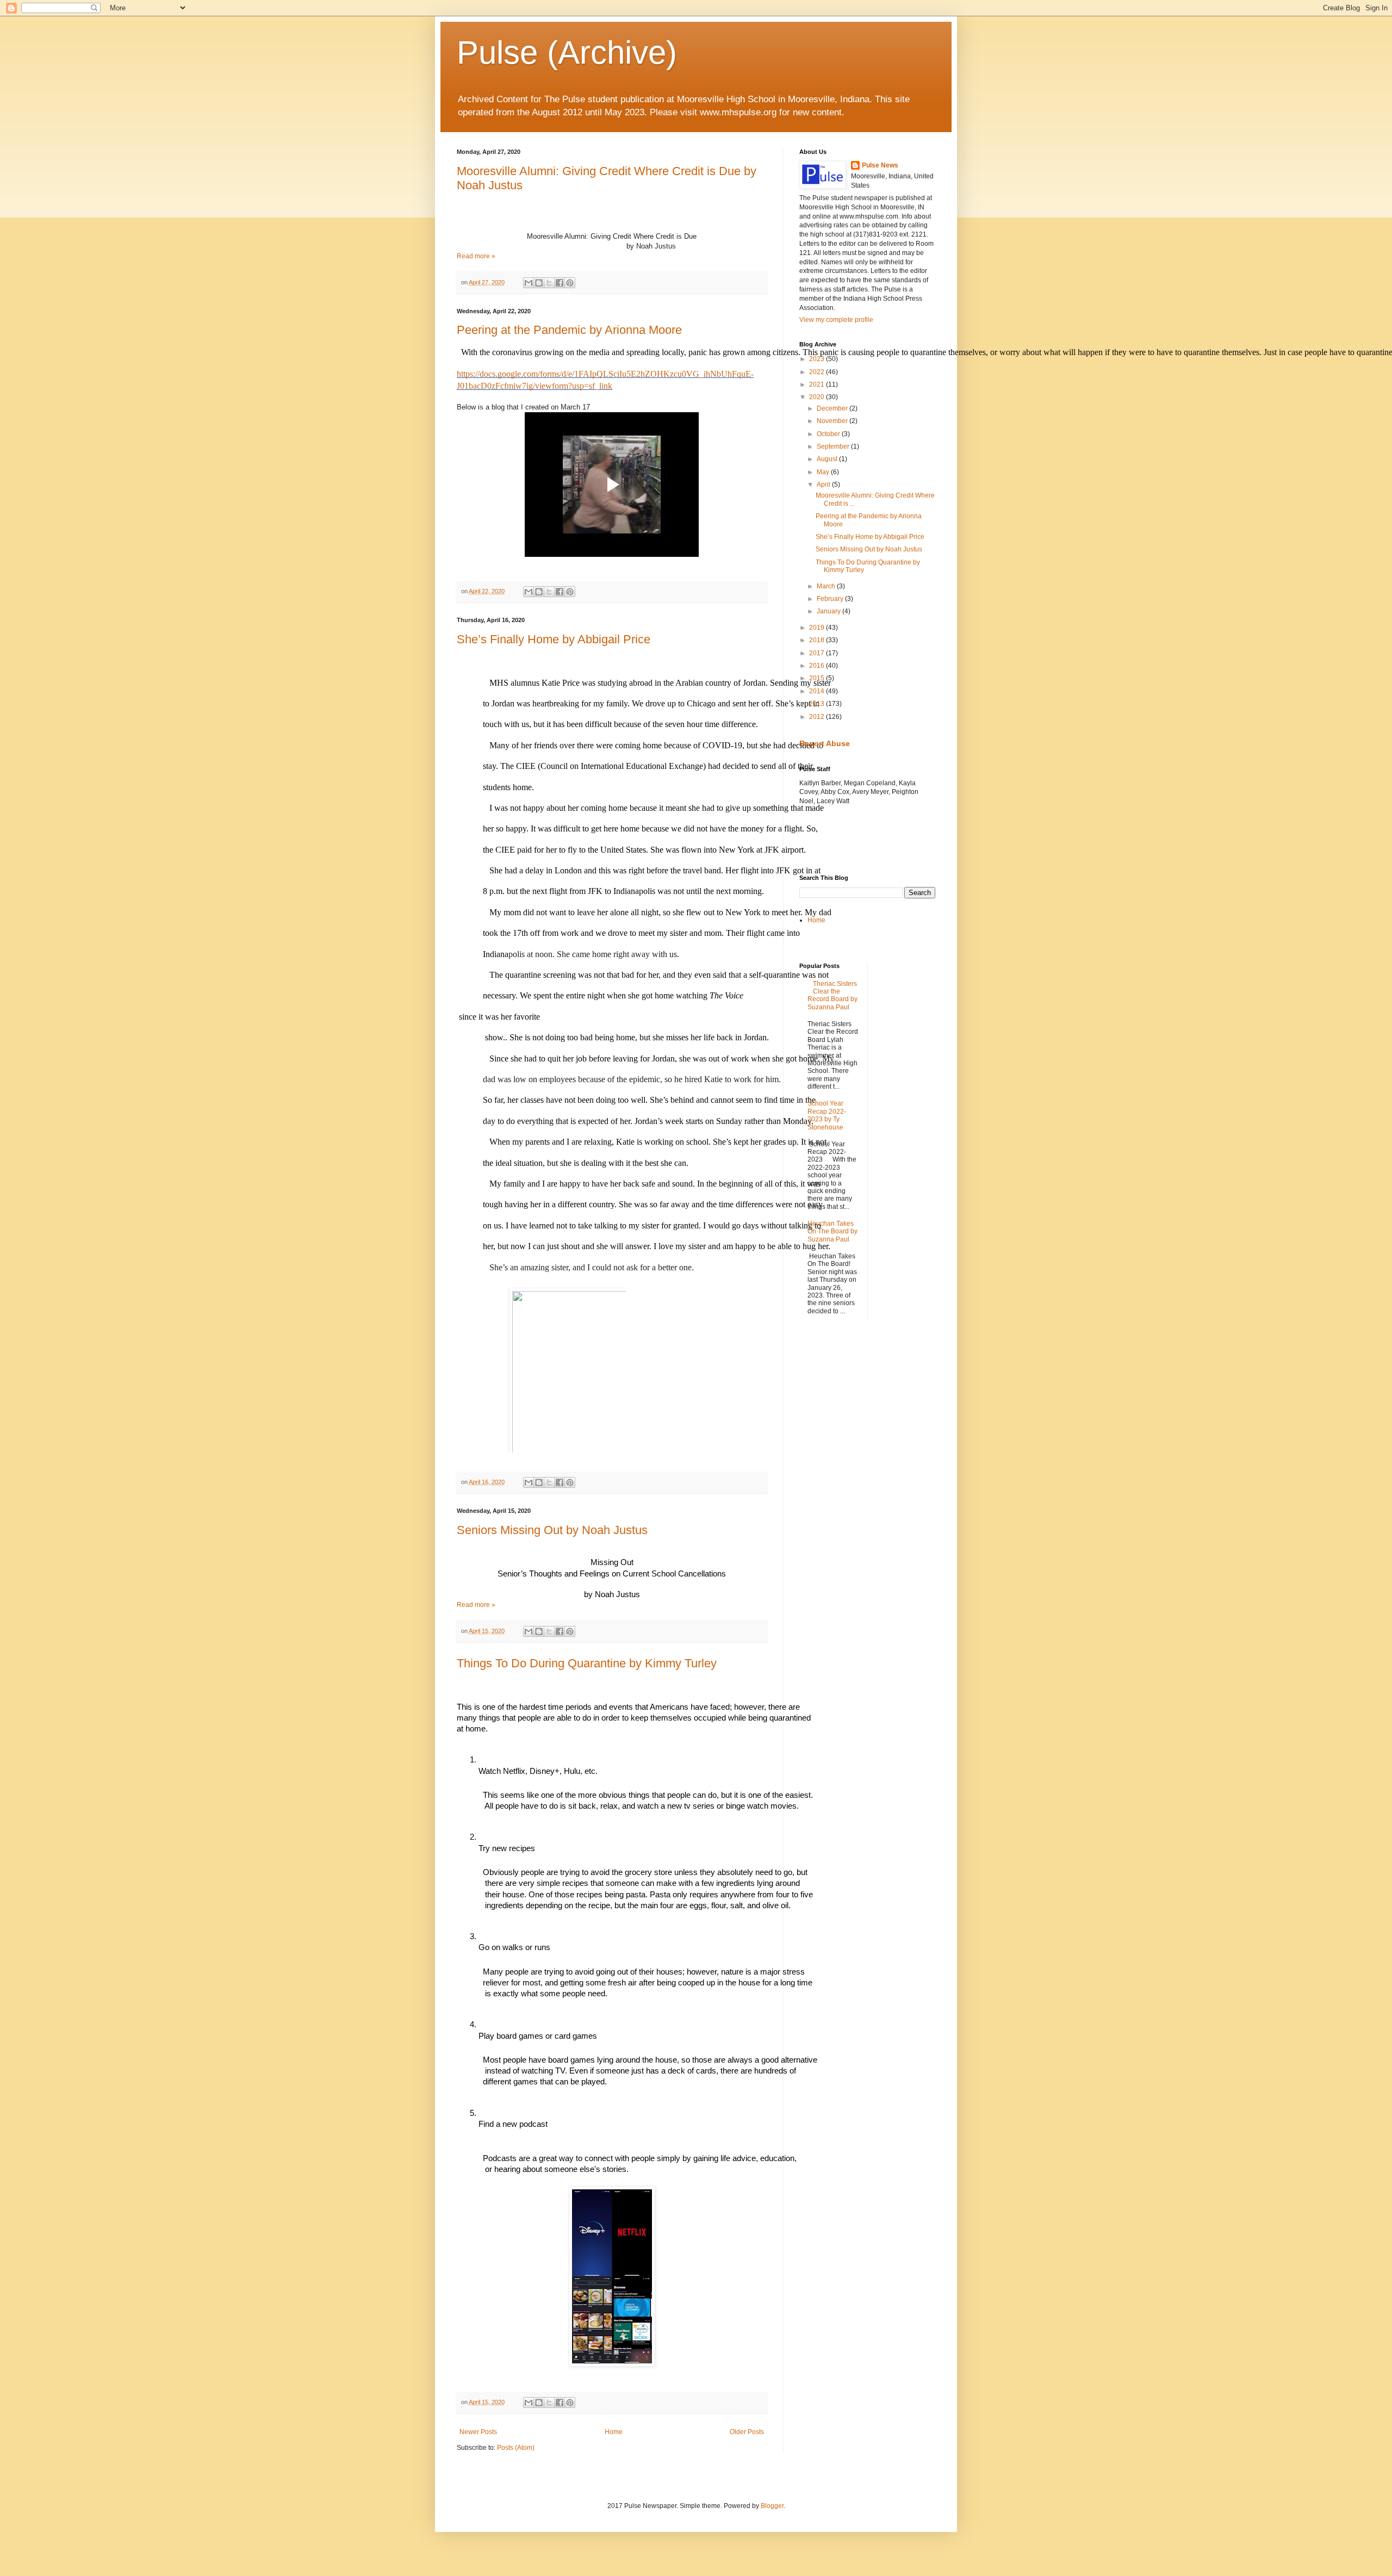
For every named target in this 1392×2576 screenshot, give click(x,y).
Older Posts (747, 2432)
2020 (818, 397)
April (824, 485)
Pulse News (880, 165)
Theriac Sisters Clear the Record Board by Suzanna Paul (832, 995)
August (828, 459)
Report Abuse (825, 743)
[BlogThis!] (539, 283)
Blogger (772, 2506)
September (834, 446)
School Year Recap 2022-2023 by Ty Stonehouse (827, 1115)
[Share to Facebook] (560, 283)
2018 (818, 640)
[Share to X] (549, 283)
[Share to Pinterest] (570, 283)
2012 (818, 717)
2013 (818, 704)
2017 (818, 653)
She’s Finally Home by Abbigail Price (554, 639)
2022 (818, 372)
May (824, 472)
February (831, 599)
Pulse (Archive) (567, 52)
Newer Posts (478, 2432)
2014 (818, 691)
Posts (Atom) (516, 2448)
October (829, 434)
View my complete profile (836, 320)
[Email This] (529, 283)
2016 (818, 666)
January (829, 611)
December (833, 408)
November (833, 421)
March (827, 586)
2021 (818, 384)
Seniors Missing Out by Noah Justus (552, 1530)
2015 (818, 678)
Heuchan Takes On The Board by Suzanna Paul (832, 1231)
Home (614, 2432)
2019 (818, 628)
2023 (818, 359)
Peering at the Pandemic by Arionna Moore (569, 330)
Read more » (476, 256)
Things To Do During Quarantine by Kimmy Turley (587, 1663)
